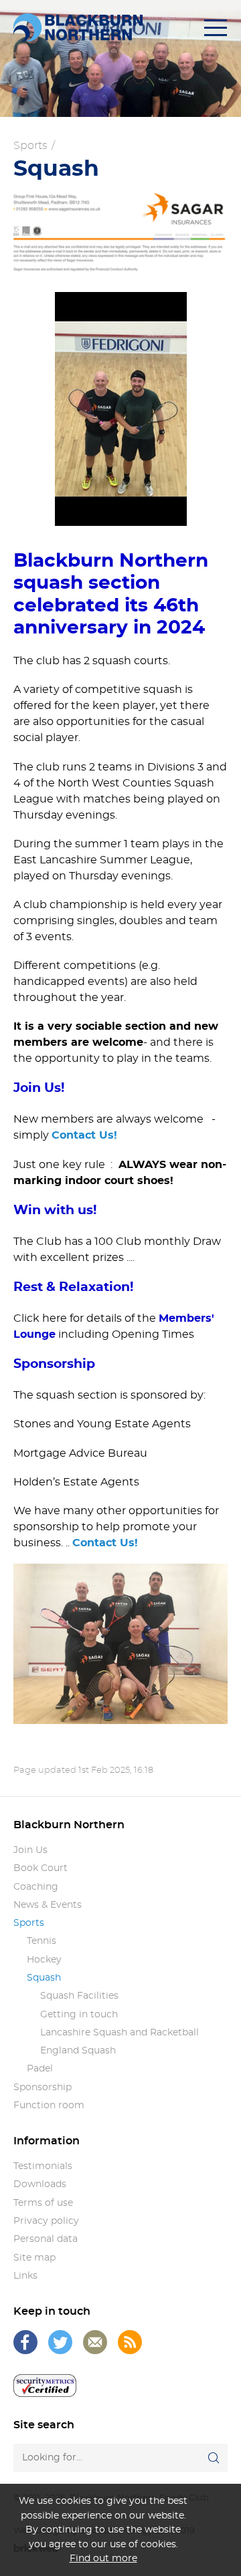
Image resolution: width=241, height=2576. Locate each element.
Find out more (103, 2558)
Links (25, 2276)
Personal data (46, 2239)
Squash (44, 1978)
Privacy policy (46, 2221)
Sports (30, 146)
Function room (49, 2106)
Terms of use (43, 2203)
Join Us (30, 1850)
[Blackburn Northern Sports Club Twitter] (60, 2342)
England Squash (78, 2051)
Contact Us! (84, 1135)
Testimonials (43, 2166)
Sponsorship (43, 2088)
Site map (34, 2258)
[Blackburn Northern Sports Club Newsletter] (95, 2342)
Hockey (44, 1960)
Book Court (41, 1868)
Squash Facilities (79, 1996)
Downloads (40, 2184)
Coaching (36, 1887)
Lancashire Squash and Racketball (119, 2033)
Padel (40, 2069)
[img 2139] (120, 409)
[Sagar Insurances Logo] (120, 232)
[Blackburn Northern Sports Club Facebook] (25, 2342)
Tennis (42, 1941)
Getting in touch (79, 2015)
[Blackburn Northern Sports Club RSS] (130, 2342)
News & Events (48, 1905)
